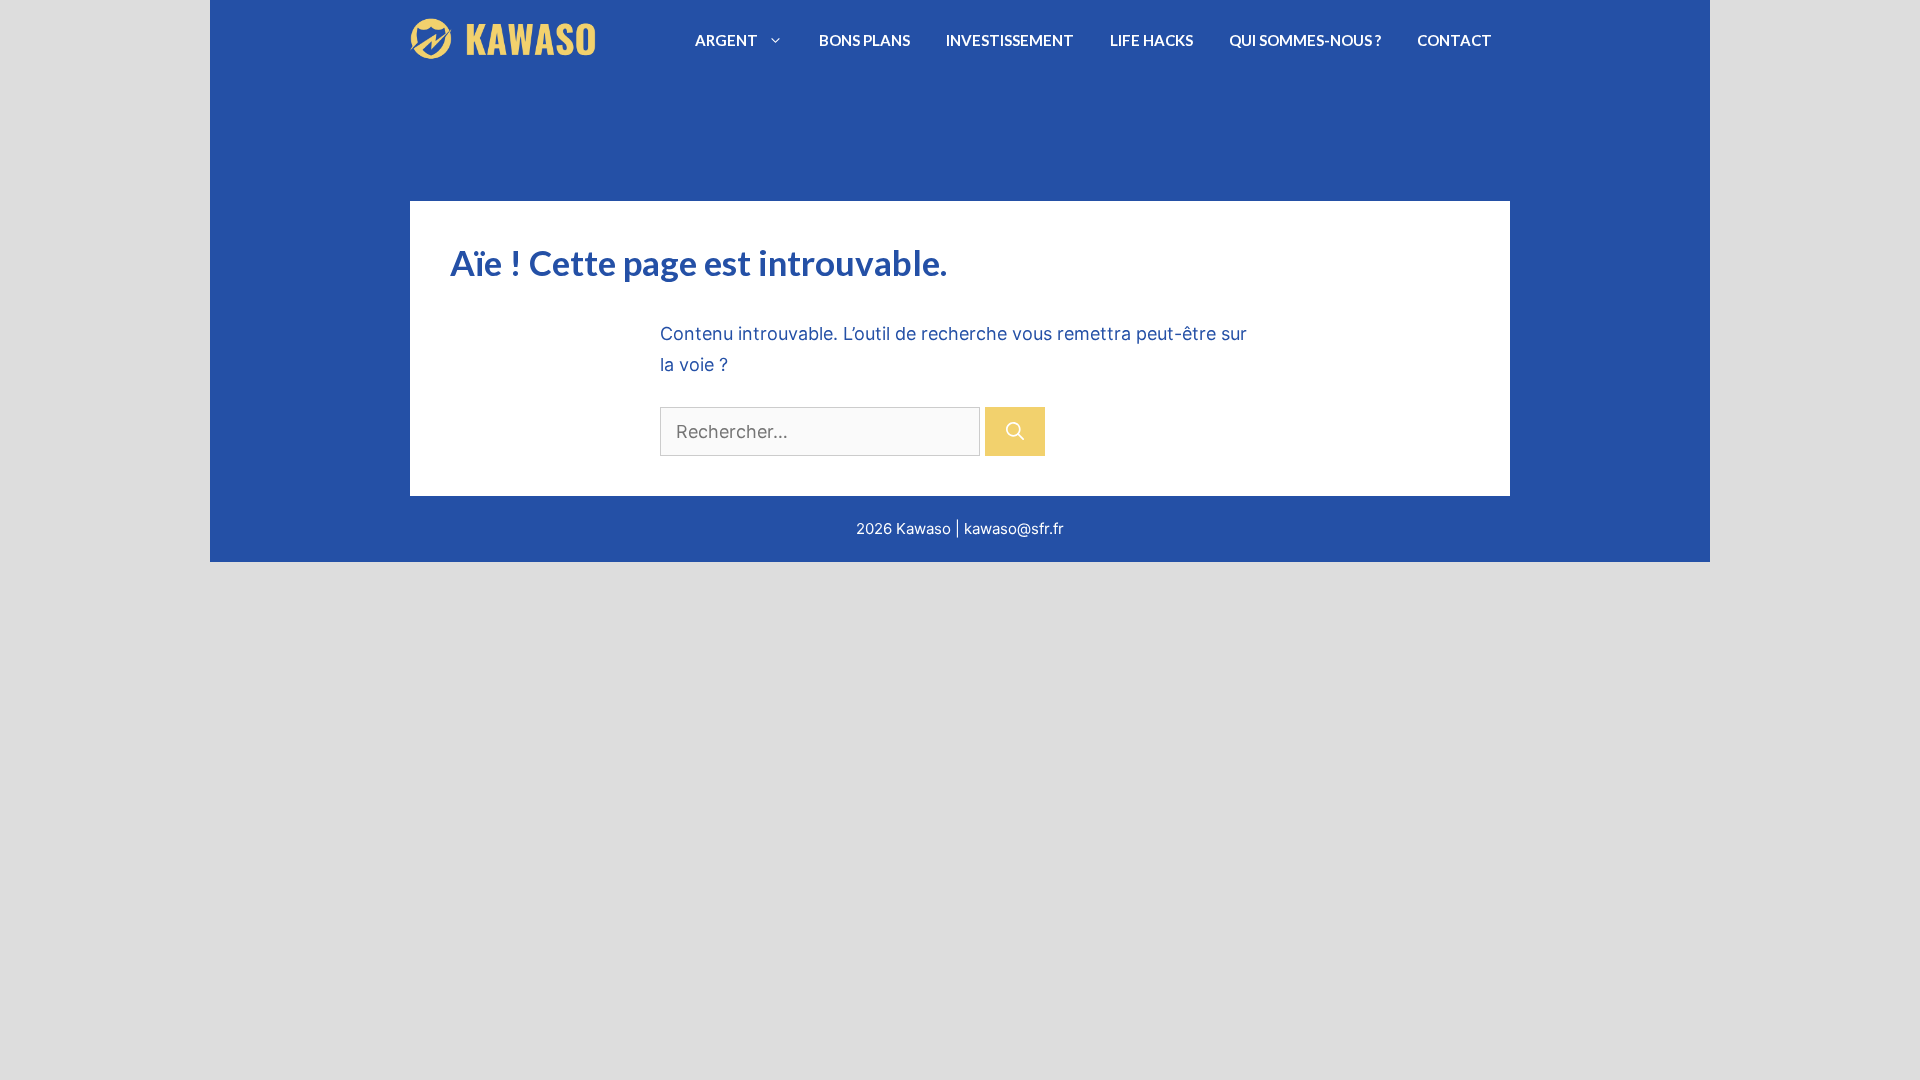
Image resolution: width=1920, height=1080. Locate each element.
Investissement (1010, 40)
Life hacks (1151, 40)
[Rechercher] (1015, 431)
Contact (1454, 40)
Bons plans (864, 40)
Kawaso (923, 528)
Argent (726, 40)
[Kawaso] (506, 40)
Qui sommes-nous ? (1305, 40)
